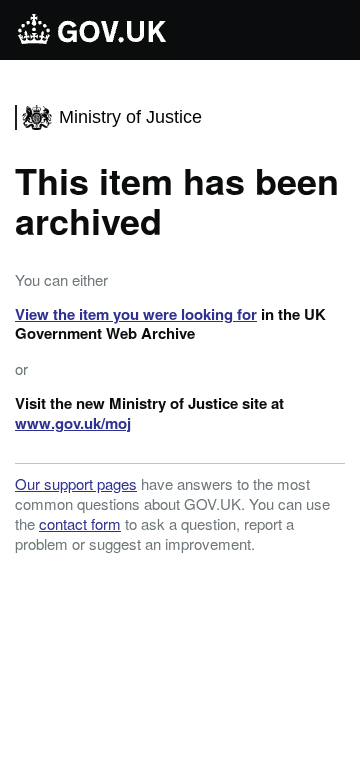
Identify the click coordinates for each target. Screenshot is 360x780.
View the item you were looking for (136, 314)
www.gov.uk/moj (73, 423)
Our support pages (76, 483)
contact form (80, 523)
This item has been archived (177, 200)
